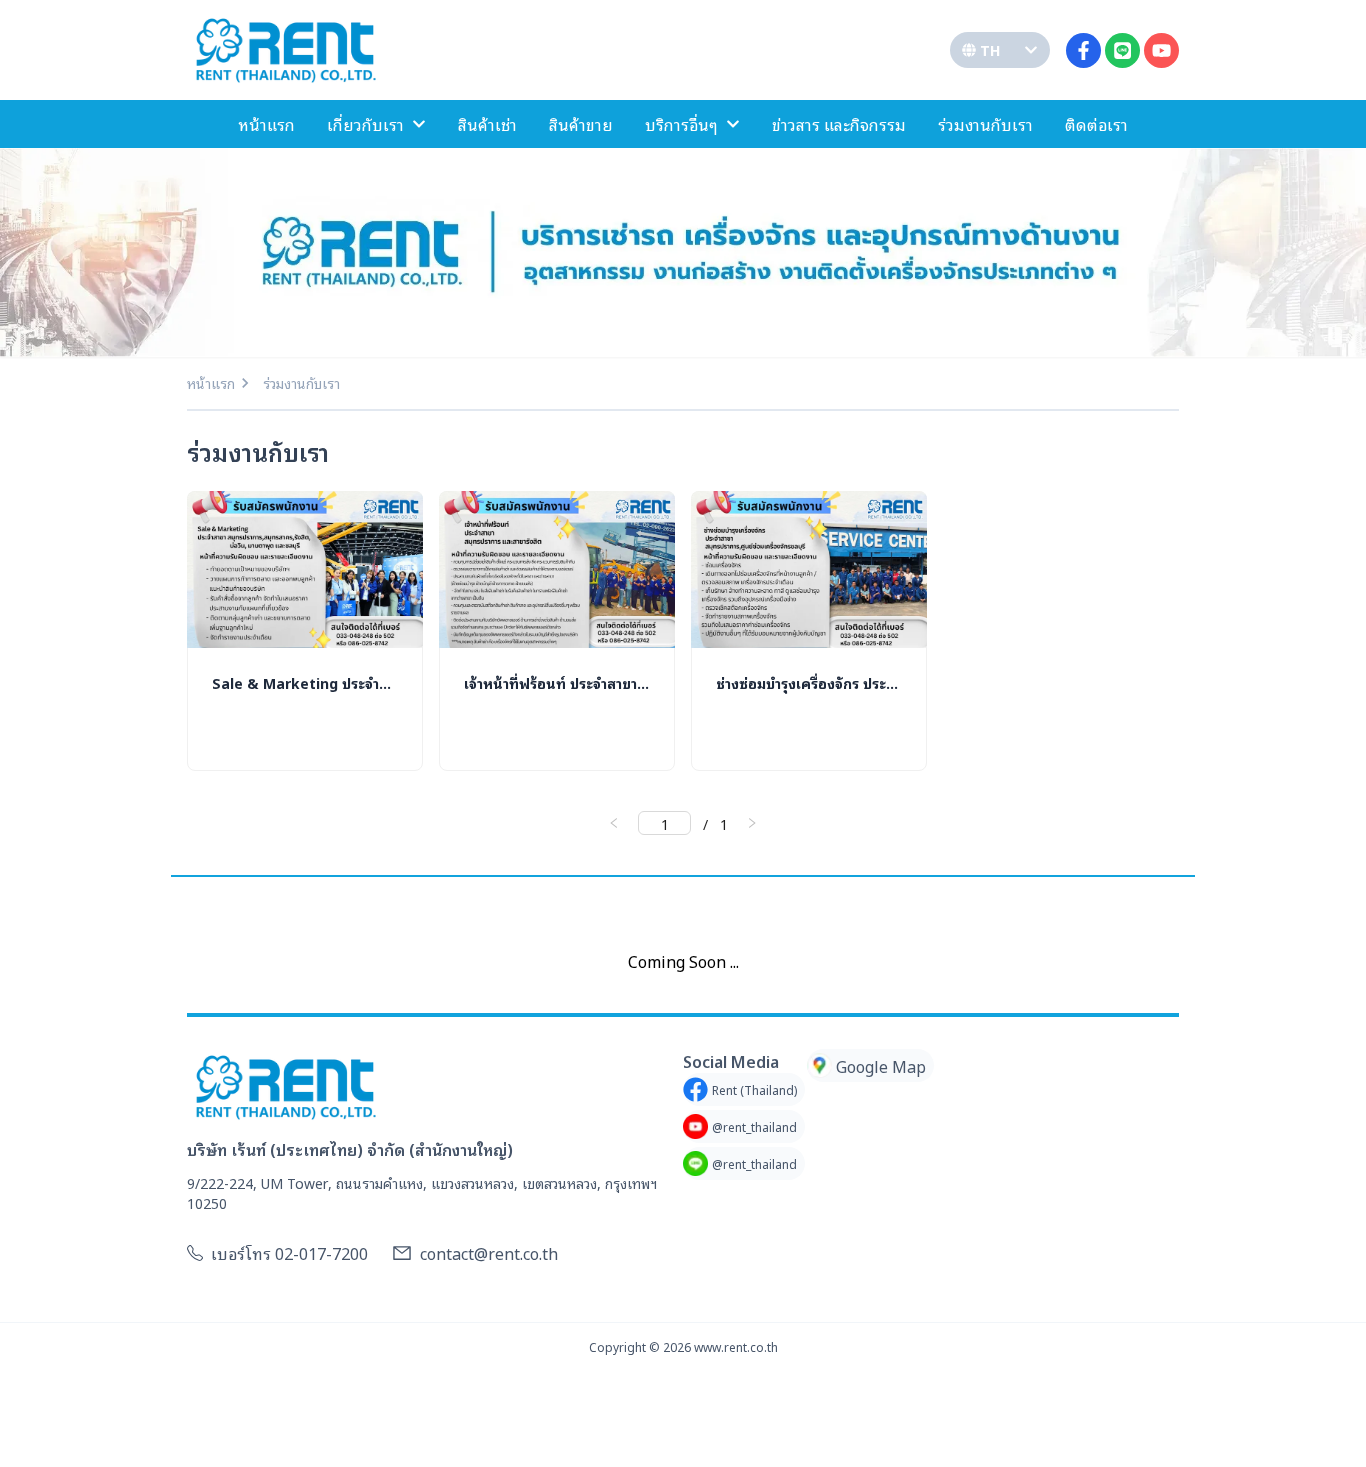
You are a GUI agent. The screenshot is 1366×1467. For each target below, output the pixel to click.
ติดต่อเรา (1096, 124)
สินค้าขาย (581, 124)
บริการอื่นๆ (681, 124)
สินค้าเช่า (487, 124)
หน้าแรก (266, 124)
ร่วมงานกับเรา (985, 124)
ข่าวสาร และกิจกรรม (839, 124)
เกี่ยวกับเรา (365, 124)
